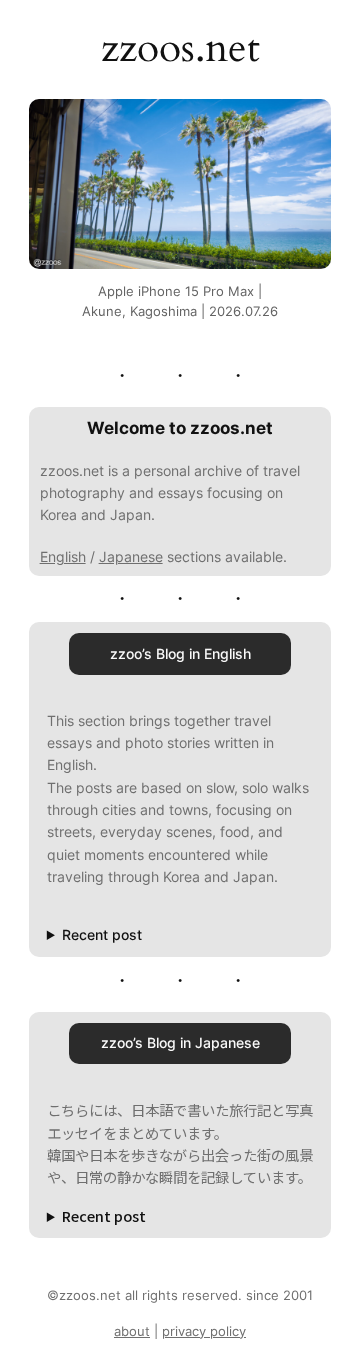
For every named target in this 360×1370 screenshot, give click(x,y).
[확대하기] (305, 125)
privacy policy (204, 1331)
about (132, 1331)
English (63, 556)
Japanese (131, 556)
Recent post (102, 934)
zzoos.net (180, 48)
